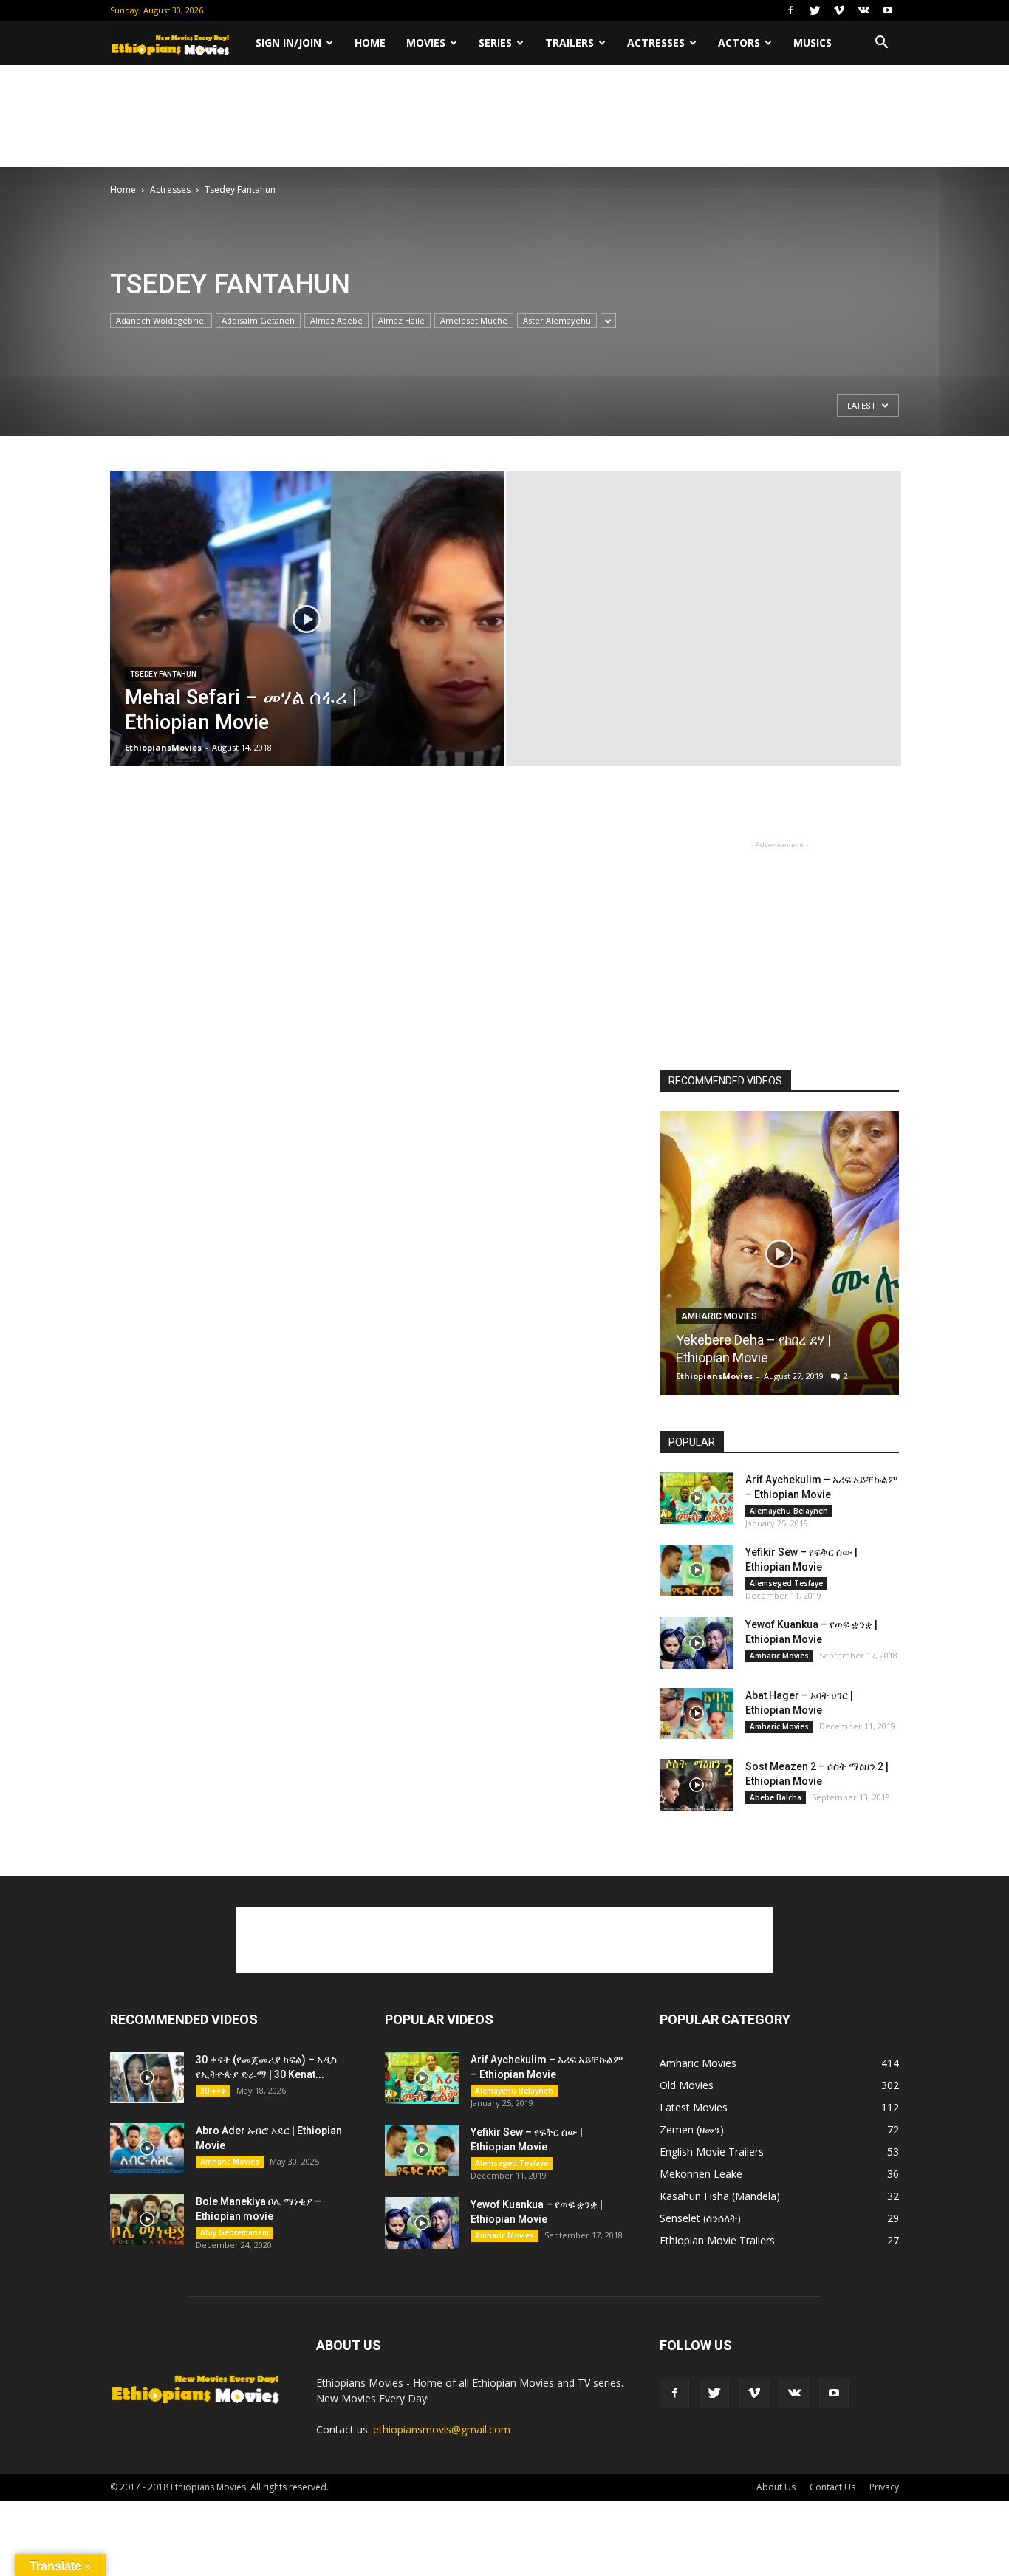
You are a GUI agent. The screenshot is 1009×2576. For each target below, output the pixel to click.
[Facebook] (790, 10)
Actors (739, 42)
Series (495, 42)
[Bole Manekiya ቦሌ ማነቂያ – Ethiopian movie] (147, 2220)
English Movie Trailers (712, 2152)
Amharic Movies (719, 1316)
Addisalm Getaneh (258, 320)
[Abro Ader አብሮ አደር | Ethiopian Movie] (147, 2149)
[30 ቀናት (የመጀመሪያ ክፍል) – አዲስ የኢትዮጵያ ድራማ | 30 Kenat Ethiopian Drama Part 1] (147, 2078)
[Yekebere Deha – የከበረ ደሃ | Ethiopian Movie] (779, 1259)
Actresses (656, 42)
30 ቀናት (213, 2091)
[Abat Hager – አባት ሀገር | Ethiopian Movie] (697, 1714)
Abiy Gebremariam (235, 2232)
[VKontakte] (863, 10)
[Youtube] (888, 10)
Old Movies (687, 2085)
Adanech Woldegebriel (161, 320)
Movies (426, 42)
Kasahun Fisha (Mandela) (720, 2196)
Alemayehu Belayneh (789, 1511)
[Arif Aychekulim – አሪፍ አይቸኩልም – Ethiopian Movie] (697, 1498)
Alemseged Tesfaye (786, 1583)
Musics (813, 42)
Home (370, 42)
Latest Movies (694, 2107)
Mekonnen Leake (701, 2174)
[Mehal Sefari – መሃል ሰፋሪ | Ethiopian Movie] (307, 642)
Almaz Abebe (336, 320)
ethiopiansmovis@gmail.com (442, 2429)
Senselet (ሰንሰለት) (700, 2218)
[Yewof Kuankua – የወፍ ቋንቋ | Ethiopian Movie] (697, 1643)
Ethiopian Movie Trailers (717, 2240)
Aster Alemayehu (557, 320)
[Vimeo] (839, 10)
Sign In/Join (288, 42)
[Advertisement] (504, 116)
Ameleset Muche (474, 320)
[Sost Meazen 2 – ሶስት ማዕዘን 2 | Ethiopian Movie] (697, 1785)
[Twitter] (815, 10)
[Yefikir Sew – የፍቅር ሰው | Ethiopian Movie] (697, 1570)
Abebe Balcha (776, 1797)
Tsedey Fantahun (163, 674)
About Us (776, 2487)
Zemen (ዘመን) (692, 2129)
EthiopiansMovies (163, 747)
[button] (881, 43)
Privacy (884, 2487)
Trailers (570, 42)
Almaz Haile (401, 320)
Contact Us (832, 2487)
